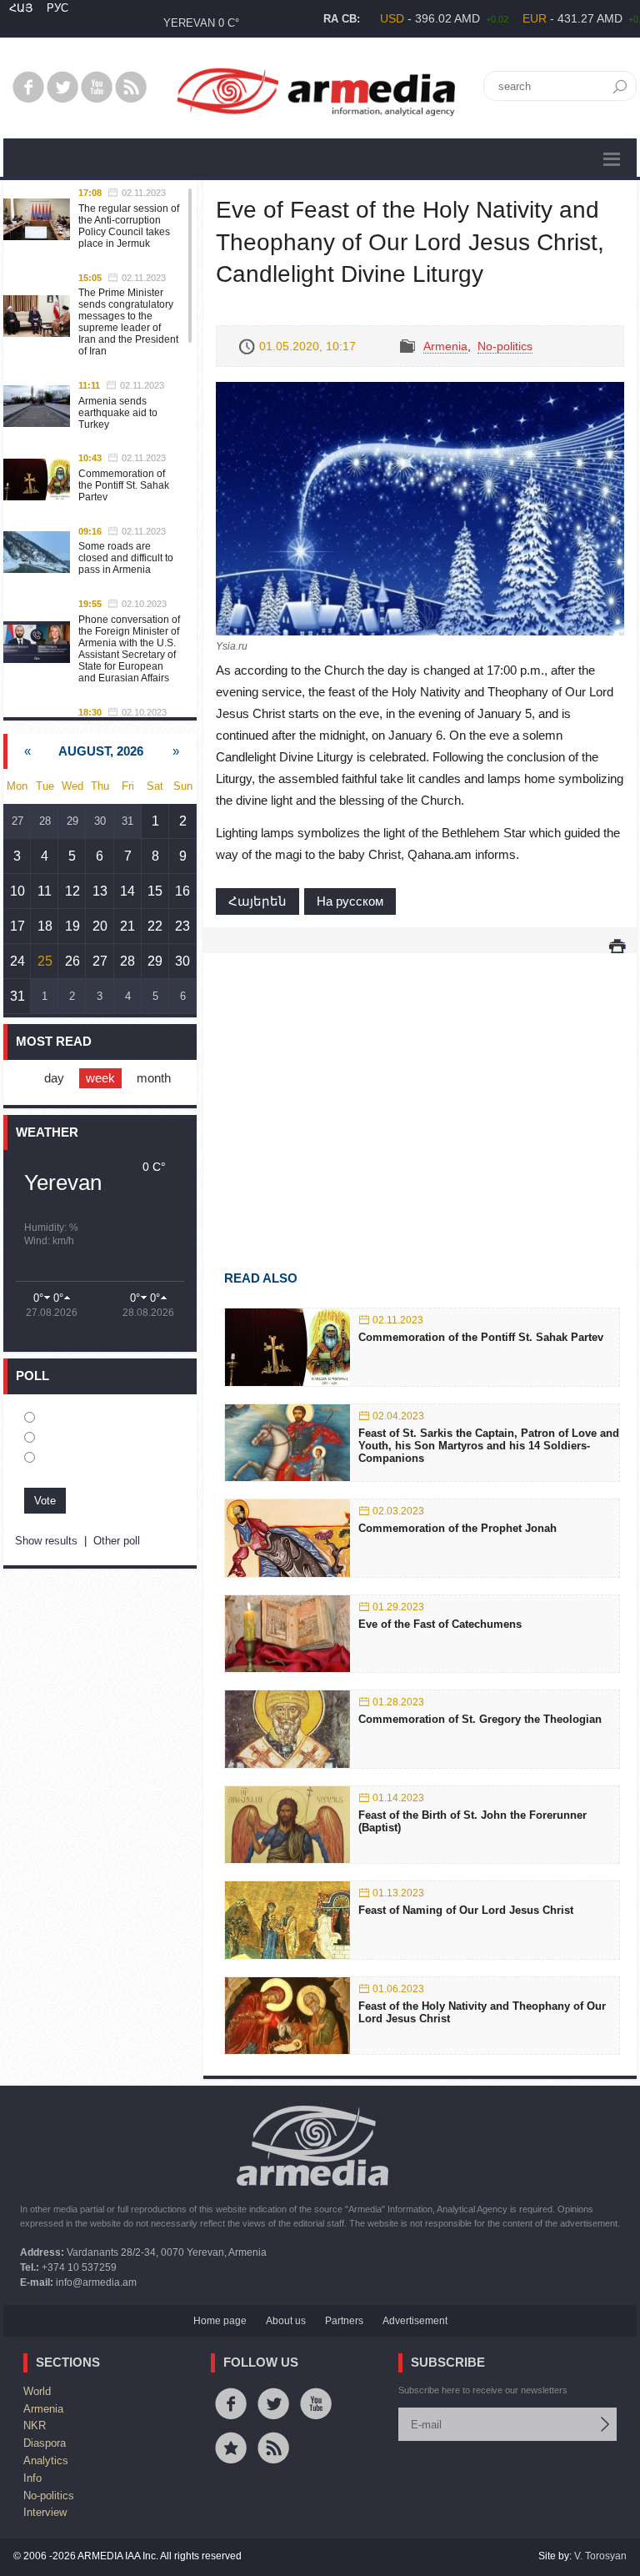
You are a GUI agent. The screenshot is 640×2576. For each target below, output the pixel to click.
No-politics (505, 346)
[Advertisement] (420, 1087)
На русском (350, 901)
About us (286, 2321)
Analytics (46, 2461)
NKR (35, 2425)
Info (32, 2478)
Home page (220, 2321)
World (37, 2391)
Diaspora (45, 2443)
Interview (45, 2512)
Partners (344, 2321)
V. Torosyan (600, 2556)
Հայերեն (257, 901)
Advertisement (415, 2321)
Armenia (445, 346)
